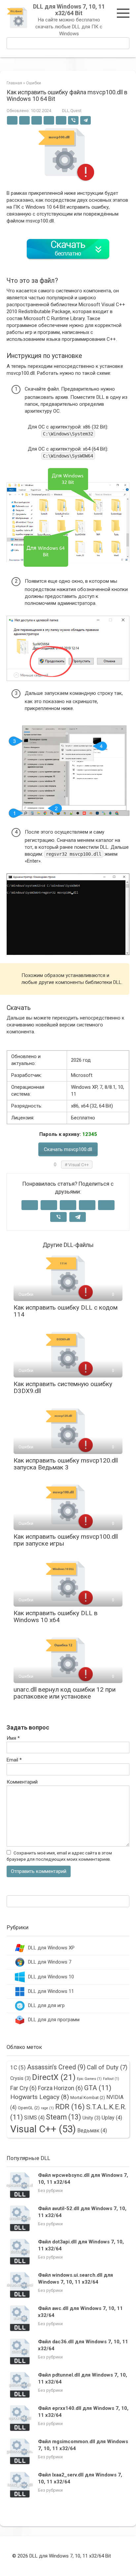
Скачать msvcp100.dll (68, 1149)
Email (14, 1760)
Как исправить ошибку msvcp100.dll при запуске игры (66, 1540)
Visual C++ (79, 1165)
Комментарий (22, 1782)
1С (18, 2067)
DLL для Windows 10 (51, 1977)
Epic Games (89, 2079)
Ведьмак (92, 2131)
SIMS (34, 2118)
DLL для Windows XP (51, 1948)
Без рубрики (50, 2191)
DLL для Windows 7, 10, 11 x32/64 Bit (69, 10)
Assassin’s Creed (56, 2067)
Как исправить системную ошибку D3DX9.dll (63, 1387)
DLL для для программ (54, 2020)
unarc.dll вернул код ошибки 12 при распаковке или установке (65, 1693)
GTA (98, 2088)
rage (47, 2108)
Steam (64, 2117)
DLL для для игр (46, 2005)
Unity (91, 2118)
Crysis (20, 2078)
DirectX (54, 2077)
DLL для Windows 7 (50, 1962)
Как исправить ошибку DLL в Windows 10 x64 (56, 1616)
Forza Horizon (60, 2088)
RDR (70, 2107)
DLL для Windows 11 (51, 1991)
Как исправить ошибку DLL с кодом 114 (66, 1311)
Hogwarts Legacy (40, 2097)
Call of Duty (107, 2067)
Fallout (111, 2079)
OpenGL (29, 2108)
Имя (13, 1738)
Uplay (112, 2118)
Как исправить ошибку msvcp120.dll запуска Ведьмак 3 (66, 1464)
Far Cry (23, 2088)
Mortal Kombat (88, 2098)
